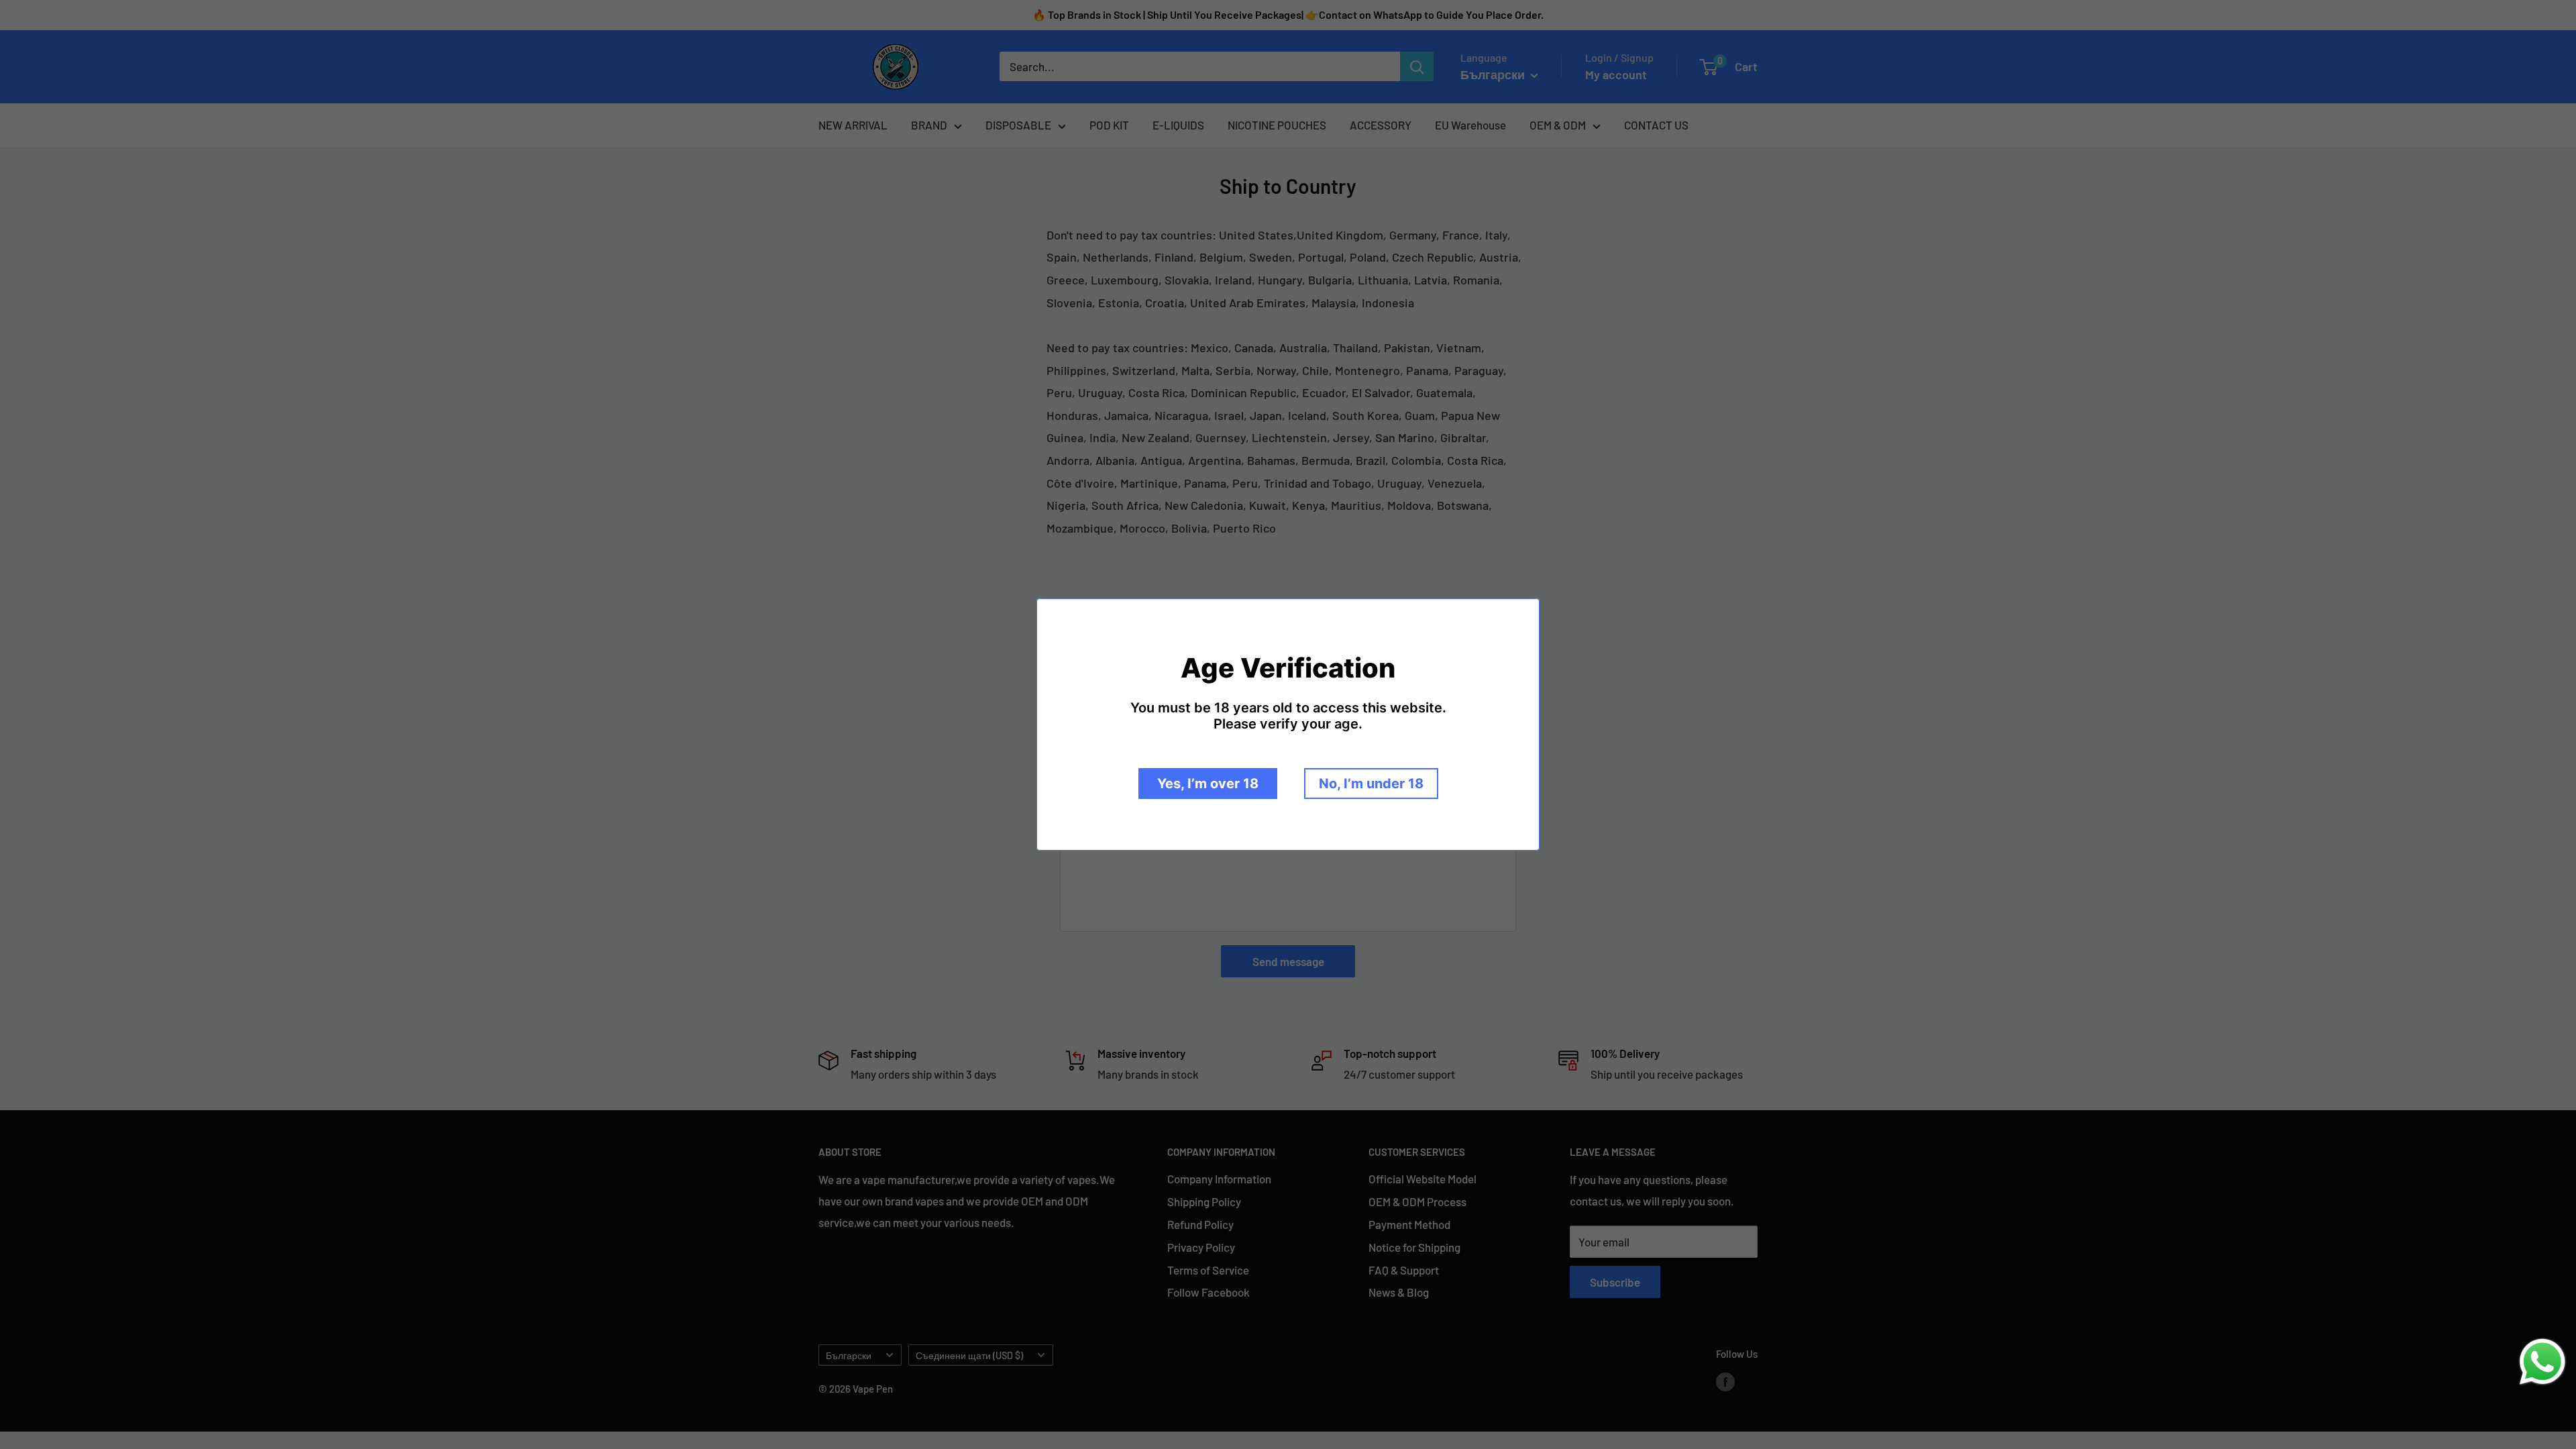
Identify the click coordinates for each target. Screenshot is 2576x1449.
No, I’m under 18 (1371, 784)
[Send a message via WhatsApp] (2542, 1362)
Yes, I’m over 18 (1208, 784)
